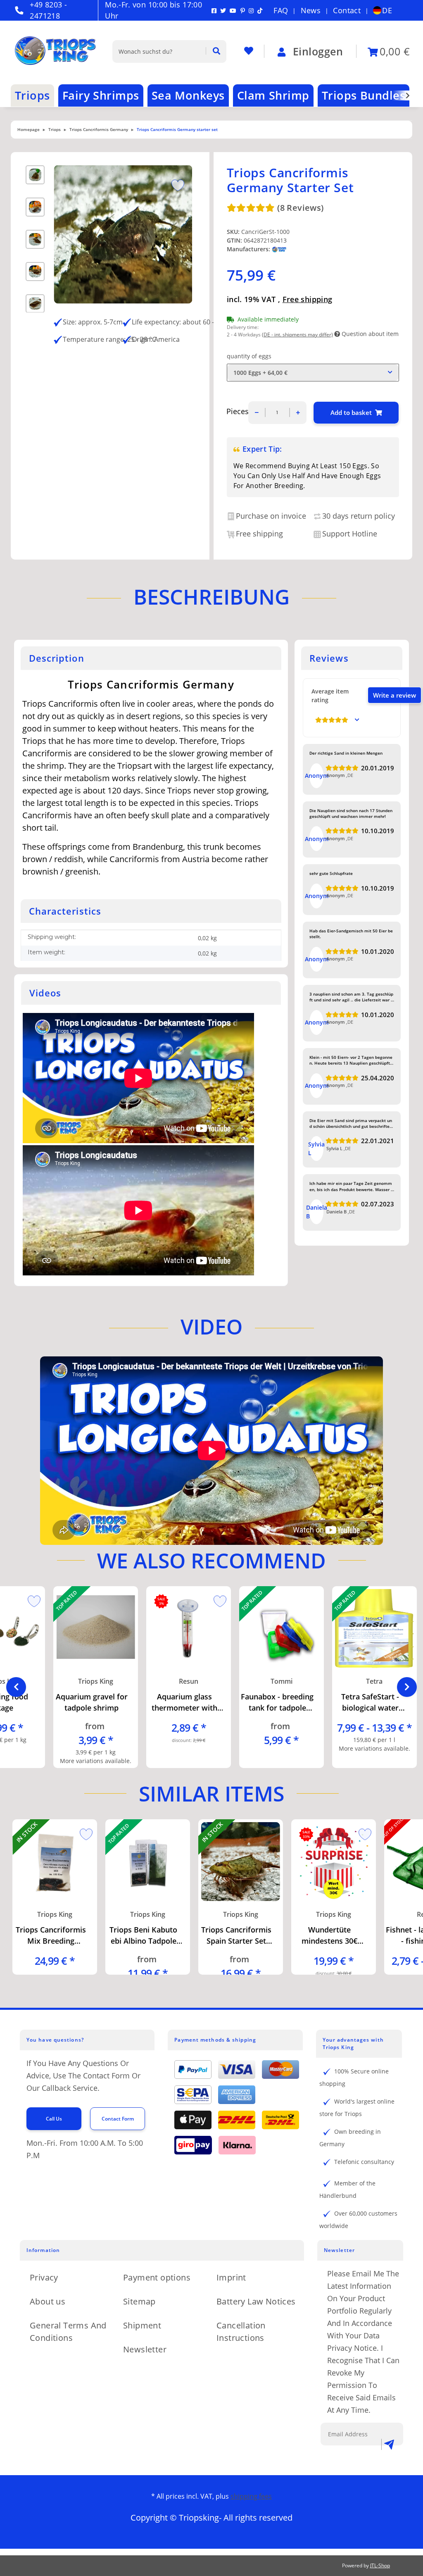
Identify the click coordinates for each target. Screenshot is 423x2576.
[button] (402, 95)
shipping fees (251, 2496)
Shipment (142, 2325)
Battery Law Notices (256, 2301)
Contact (347, 10)
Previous (16, 1687)
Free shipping (308, 299)
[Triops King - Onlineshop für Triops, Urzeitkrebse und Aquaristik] (63, 51)
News (311, 10)
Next (407, 1687)
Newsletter (145, 2349)
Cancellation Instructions (241, 2332)
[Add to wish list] (175, 184)
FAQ (281, 10)
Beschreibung (211, 597)
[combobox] (313, 373)
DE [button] (387, 10)
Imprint (231, 2277)
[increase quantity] (298, 413)
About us (48, 2301)
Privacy (44, 2277)
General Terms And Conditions (68, 2332)
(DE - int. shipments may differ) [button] (297, 335)
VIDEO (211, 1327)
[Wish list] (249, 51)
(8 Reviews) (300, 208)
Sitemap (139, 2301)
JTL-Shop (380, 2565)
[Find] (213, 51)
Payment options (157, 2277)
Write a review (394, 695)
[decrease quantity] (257, 413)
